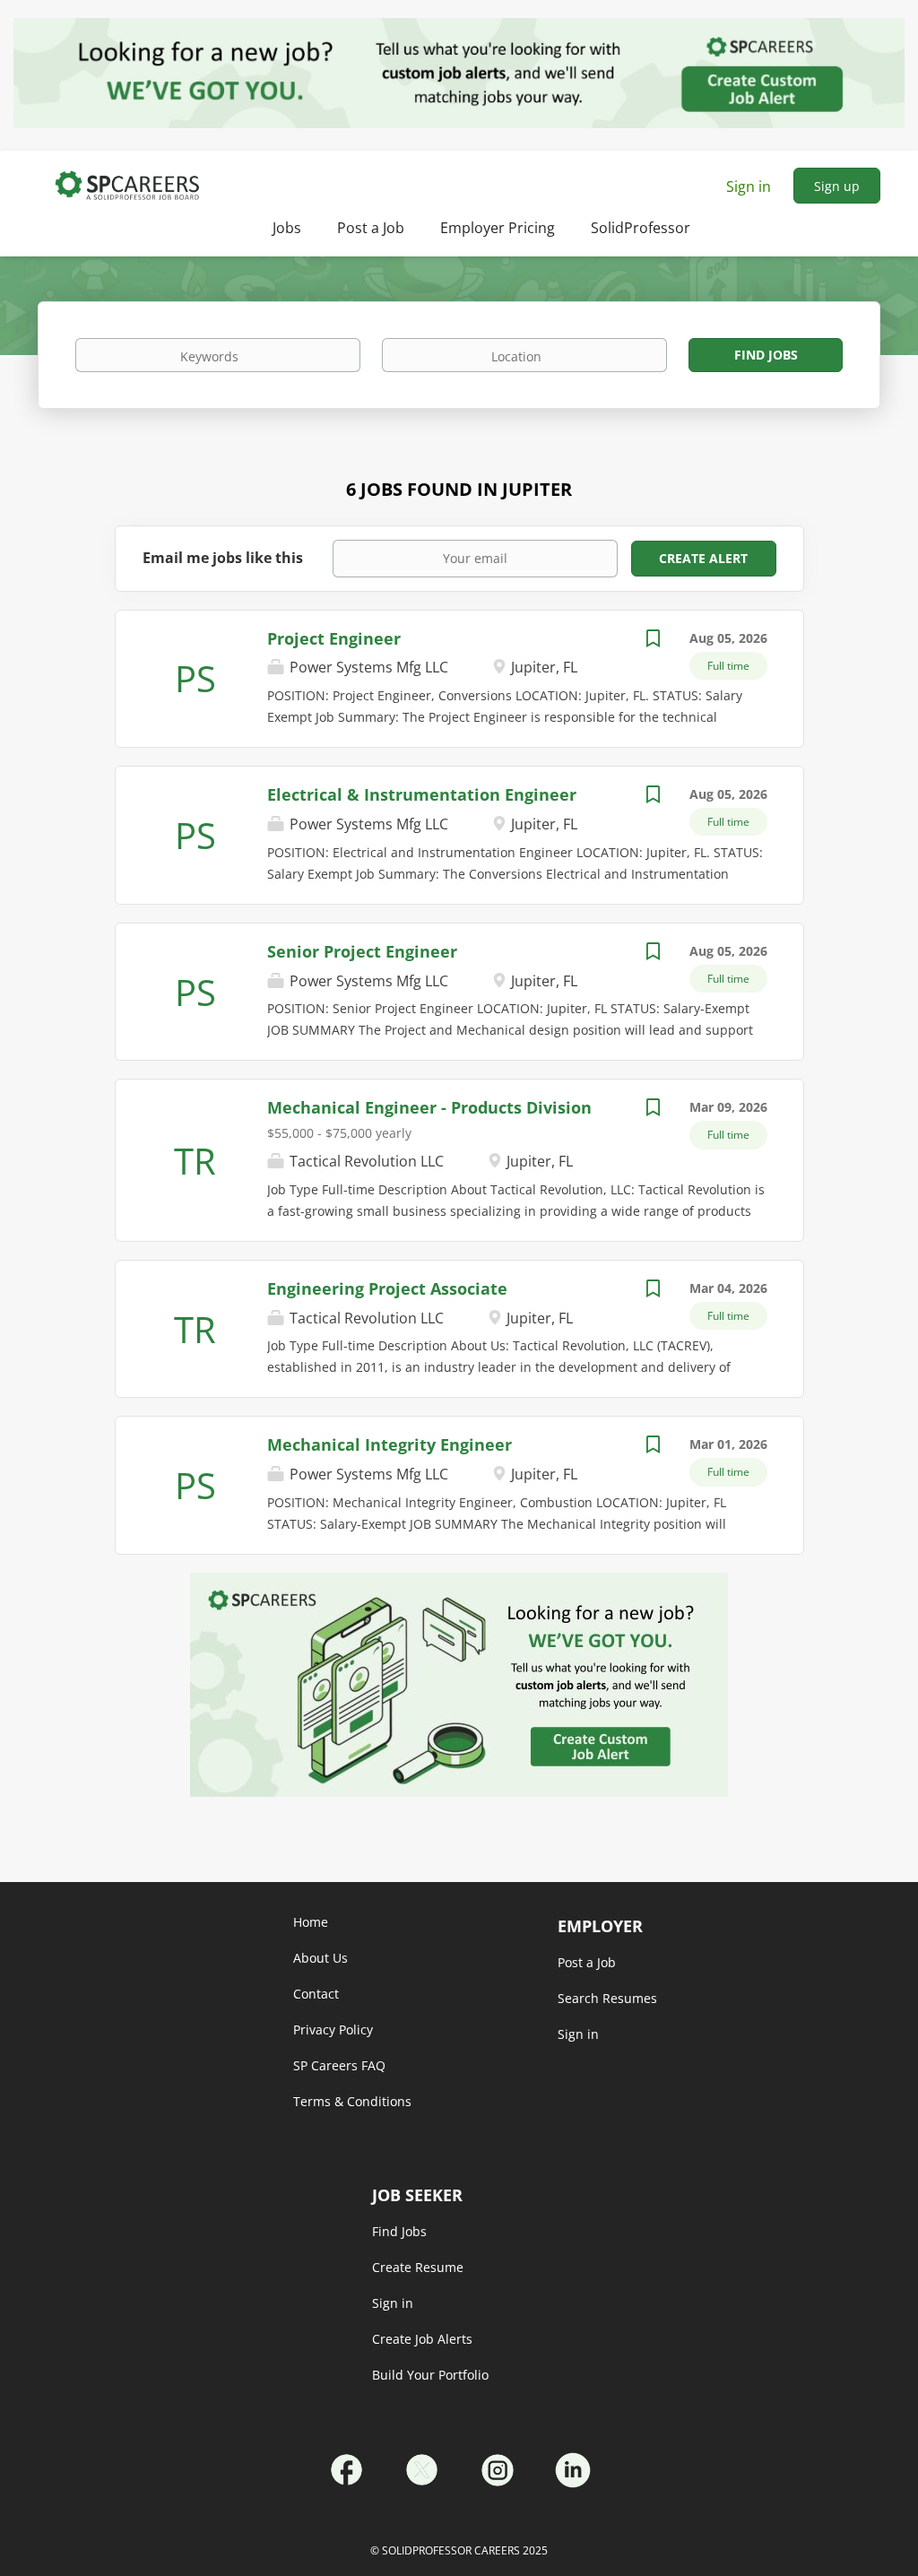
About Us (320, 1958)
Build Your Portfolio (430, 2375)
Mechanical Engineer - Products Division (429, 1107)
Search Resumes (607, 1998)
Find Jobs (766, 355)
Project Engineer (334, 638)
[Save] (654, 641)
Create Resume (418, 2267)
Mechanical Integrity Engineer (390, 1444)
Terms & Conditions (352, 2101)
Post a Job (587, 1962)
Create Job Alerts (422, 2339)
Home (311, 1922)
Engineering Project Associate (387, 1288)
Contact (316, 1994)
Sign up (837, 186)
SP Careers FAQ (339, 2065)
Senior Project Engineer (362, 951)
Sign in (749, 186)
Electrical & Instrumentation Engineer (422, 794)
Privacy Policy (333, 2030)
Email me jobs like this (223, 558)
